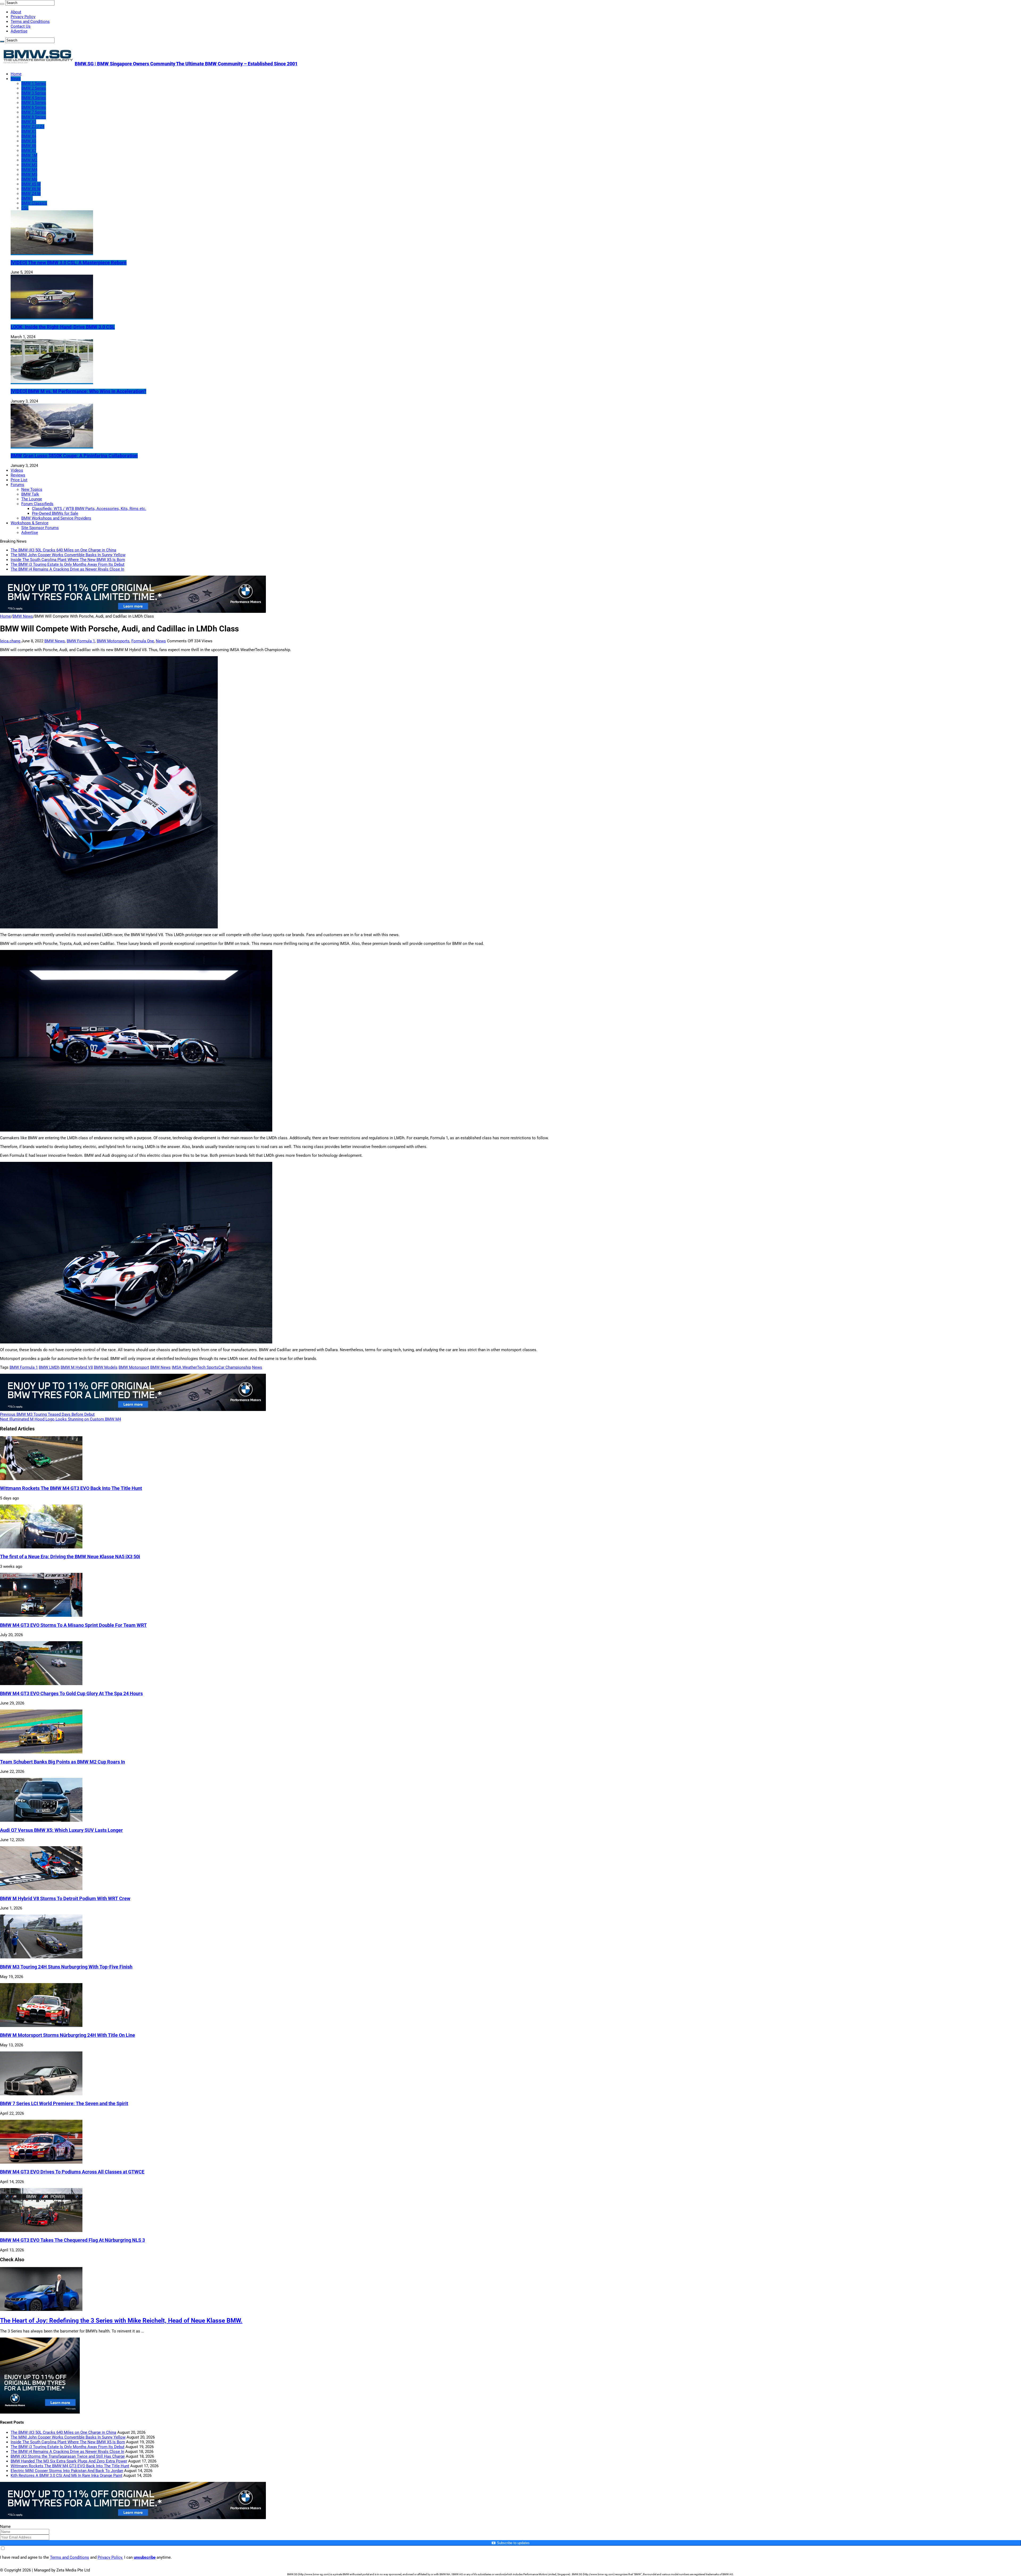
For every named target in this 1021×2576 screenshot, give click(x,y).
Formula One (143, 641)
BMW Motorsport (134, 1367)
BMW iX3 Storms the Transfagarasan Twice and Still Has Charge (68, 2456)
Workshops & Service (30, 523)
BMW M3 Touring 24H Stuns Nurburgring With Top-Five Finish (66, 1967)
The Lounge (32, 499)
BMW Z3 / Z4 (33, 127)
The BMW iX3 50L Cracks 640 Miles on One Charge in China (63, 550)
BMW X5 (29, 141)
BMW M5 (29, 174)
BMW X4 (29, 136)
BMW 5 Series (34, 103)
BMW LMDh (49, 1367)
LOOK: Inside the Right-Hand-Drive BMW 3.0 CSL (63, 327)
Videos (17, 470)
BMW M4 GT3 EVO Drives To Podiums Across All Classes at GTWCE (72, 2172)
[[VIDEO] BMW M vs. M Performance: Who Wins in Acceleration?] (52, 382)
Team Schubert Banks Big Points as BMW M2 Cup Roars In (62, 1762)
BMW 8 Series (34, 117)
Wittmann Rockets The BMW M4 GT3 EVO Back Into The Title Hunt (71, 1488)
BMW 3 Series (34, 93)
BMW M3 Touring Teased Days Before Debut (47, 1414)
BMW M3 (29, 165)
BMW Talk (30, 494)
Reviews (18, 475)
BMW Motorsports (113, 641)
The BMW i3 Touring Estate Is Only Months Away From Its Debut (68, 564)
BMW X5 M (31, 184)
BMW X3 (29, 122)
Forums (17, 485)
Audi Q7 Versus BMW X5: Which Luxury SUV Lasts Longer (61, 1830)
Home (16, 74)
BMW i (27, 198)
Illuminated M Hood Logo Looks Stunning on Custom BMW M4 (60, 1419)
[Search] (2, 4)
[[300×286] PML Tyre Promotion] (40, 2412)
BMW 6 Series (34, 107)
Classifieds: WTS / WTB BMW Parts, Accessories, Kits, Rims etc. (89, 509)
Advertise (19, 31)
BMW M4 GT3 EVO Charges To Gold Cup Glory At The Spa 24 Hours (71, 1694)
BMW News (23, 616)
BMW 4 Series (34, 98)
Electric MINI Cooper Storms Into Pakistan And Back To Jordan (67, 2471)
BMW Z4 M (31, 194)
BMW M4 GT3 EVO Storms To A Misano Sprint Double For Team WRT (73, 1625)
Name (5, 2527)
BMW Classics (34, 203)
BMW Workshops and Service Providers (56, 518)
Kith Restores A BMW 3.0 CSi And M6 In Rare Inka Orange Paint (66, 2476)
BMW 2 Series (34, 88)
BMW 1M (29, 155)
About (16, 12)
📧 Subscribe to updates (510, 2543)
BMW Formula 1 (81, 641)
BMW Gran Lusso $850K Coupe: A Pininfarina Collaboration (74, 456)
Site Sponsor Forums (40, 528)
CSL (25, 208)
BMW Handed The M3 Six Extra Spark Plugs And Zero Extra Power (69, 2461)
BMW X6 (29, 146)
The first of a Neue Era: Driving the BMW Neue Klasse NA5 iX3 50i (70, 1557)
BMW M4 (29, 170)
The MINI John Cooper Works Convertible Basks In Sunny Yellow (68, 555)
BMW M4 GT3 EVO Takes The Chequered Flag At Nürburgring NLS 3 (72, 2240)
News (16, 79)
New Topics (32, 489)
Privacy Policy (23, 17)
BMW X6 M (31, 189)
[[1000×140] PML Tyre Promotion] (133, 611)
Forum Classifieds (37, 504)
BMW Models (106, 1367)
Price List (19, 480)
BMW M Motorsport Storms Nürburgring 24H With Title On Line (68, 2035)
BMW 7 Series (34, 112)
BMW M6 (29, 179)
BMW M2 (29, 160)
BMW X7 (29, 150)
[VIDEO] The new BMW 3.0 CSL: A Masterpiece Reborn (69, 263)
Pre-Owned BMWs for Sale (55, 513)
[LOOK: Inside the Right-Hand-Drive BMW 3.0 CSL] (52, 317)
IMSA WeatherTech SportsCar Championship (211, 1367)
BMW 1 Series (34, 83)
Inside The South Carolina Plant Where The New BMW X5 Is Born (68, 560)
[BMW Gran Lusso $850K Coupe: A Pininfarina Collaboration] (52, 446)
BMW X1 (29, 131)
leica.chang (11, 641)
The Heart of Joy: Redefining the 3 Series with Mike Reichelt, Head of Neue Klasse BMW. (121, 2321)
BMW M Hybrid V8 (77, 1367)
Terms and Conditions (30, 22)
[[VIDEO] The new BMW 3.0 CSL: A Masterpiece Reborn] (52, 253)
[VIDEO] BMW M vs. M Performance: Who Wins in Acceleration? (78, 391)
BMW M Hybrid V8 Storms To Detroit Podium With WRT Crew (65, 1899)
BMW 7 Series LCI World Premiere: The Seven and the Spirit (64, 2104)
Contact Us (21, 26)
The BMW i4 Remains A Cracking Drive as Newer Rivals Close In (67, 569)
